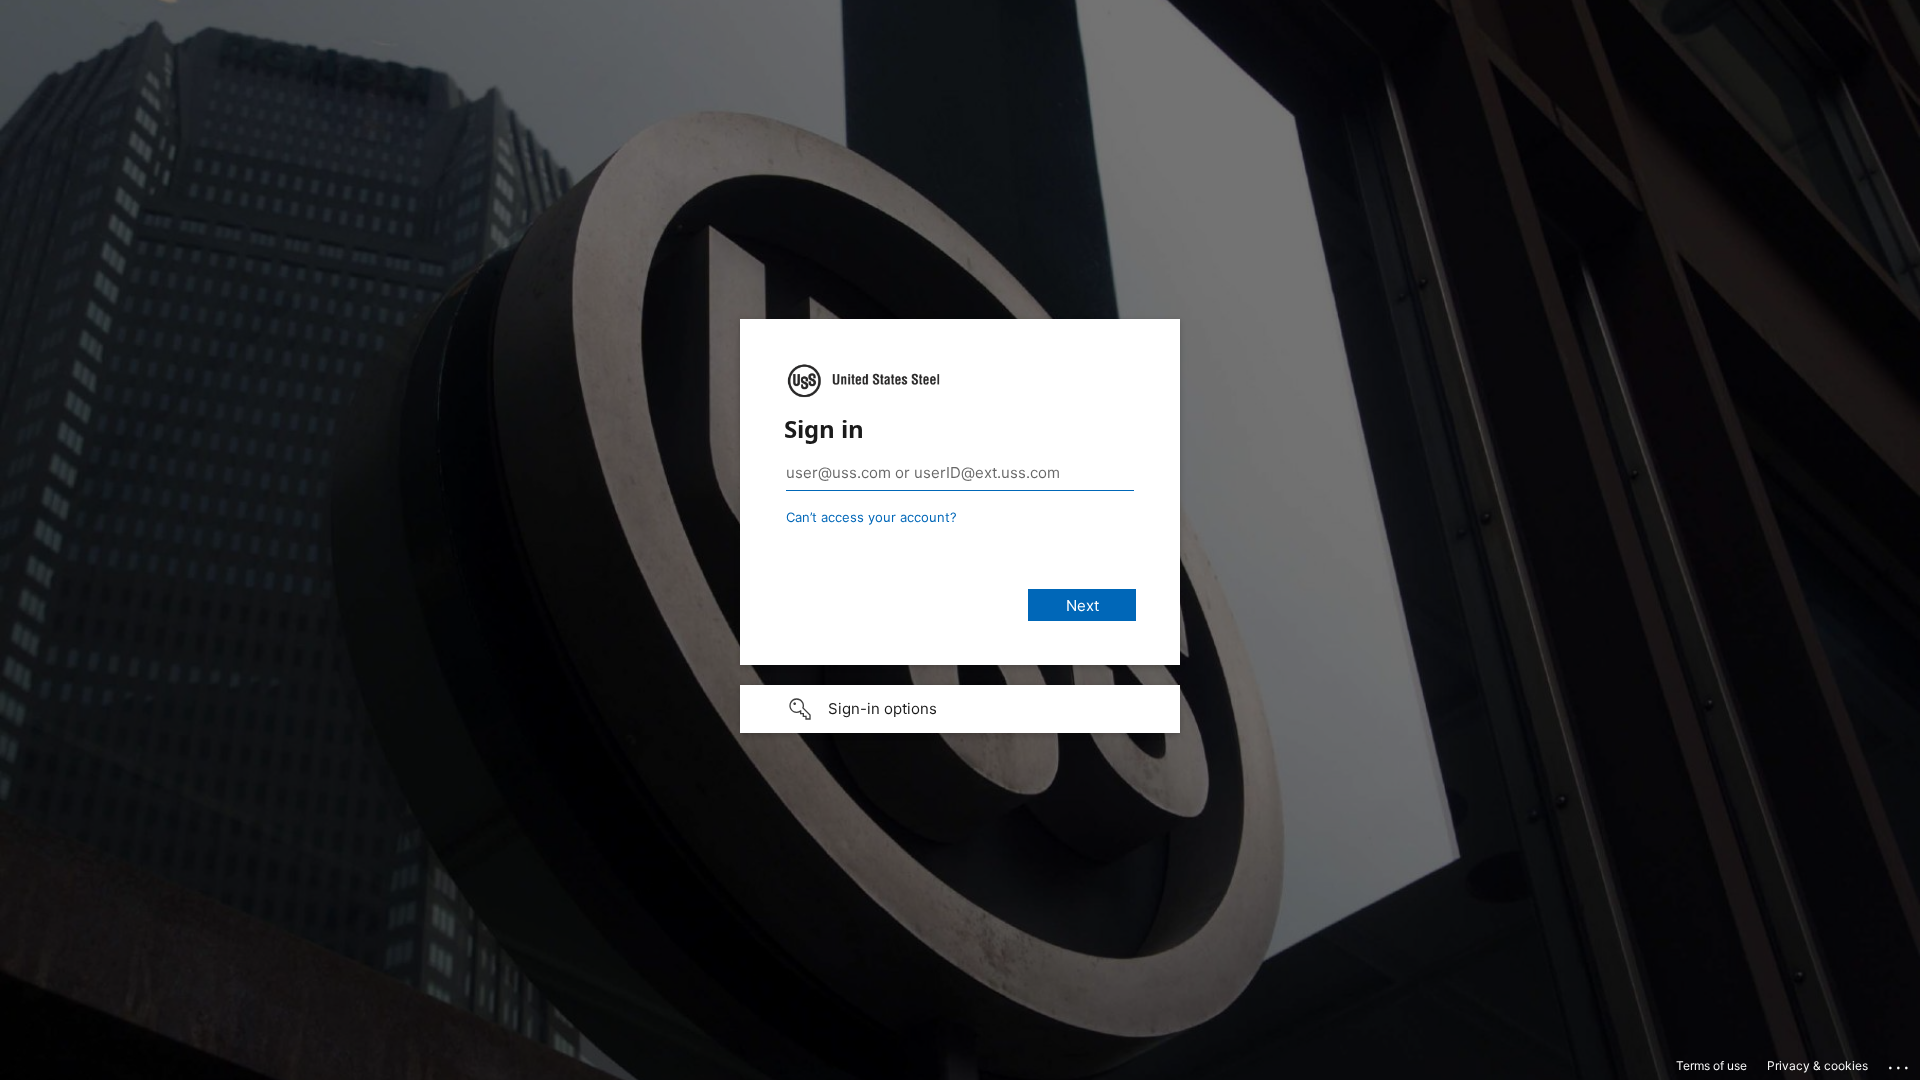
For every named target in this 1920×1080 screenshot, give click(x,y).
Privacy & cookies (1817, 1065)
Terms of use (1711, 1065)
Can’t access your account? (871, 517)
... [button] (1900, 1063)
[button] (960, 709)
